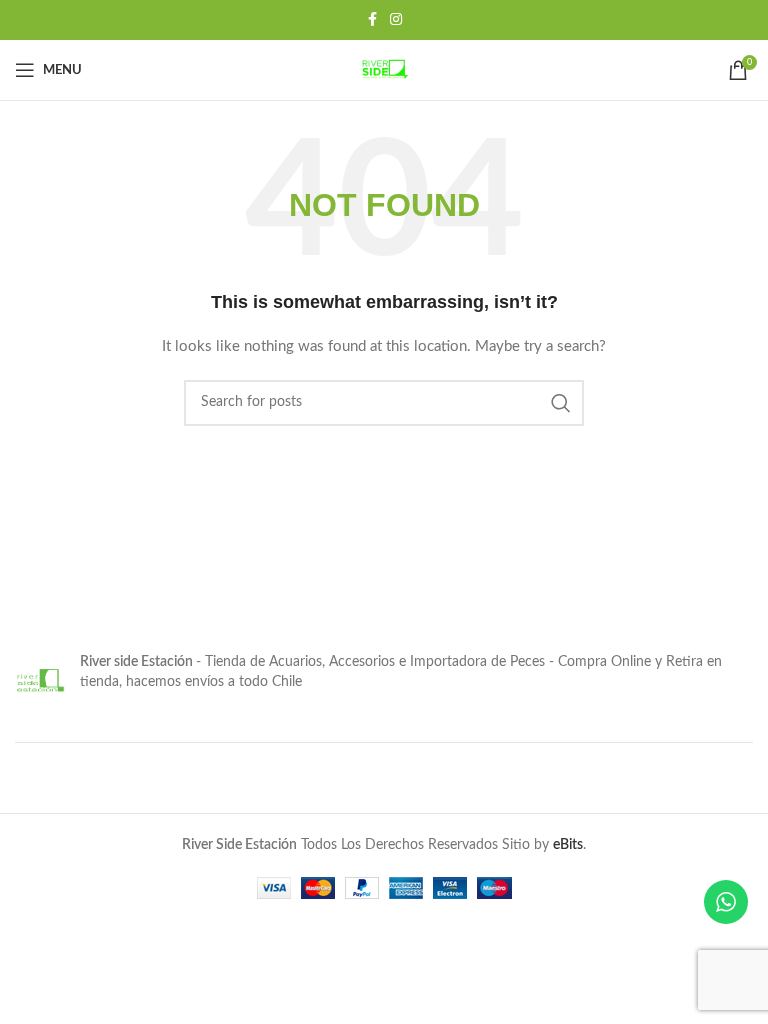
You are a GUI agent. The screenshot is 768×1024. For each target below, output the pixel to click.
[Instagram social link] (396, 20)
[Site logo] (384, 70)
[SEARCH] (561, 403)
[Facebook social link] (372, 20)
